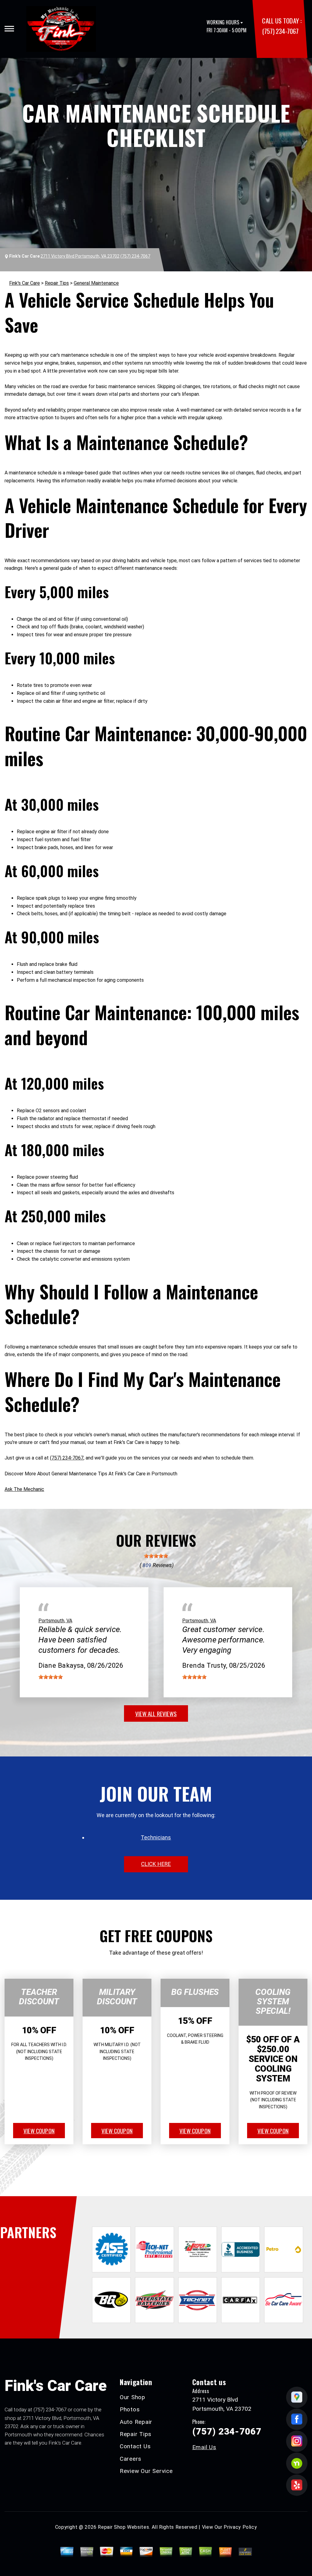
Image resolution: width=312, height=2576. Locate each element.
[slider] (156, 1556)
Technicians (156, 1837)
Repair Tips (57, 283)
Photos (130, 2409)
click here (156, 1864)
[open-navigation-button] (9, 29)
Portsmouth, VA (55, 1621)
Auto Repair (136, 2422)
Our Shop (133, 2397)
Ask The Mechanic (24, 1489)
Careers (131, 2459)
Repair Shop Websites (123, 2527)
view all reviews (156, 1713)
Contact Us (135, 2446)
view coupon (39, 2131)
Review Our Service (146, 2471)
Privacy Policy (240, 2527)
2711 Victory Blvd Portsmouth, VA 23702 (80, 256)
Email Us (204, 2447)
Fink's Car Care (25, 283)
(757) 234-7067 (280, 31)
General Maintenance (96, 283)
